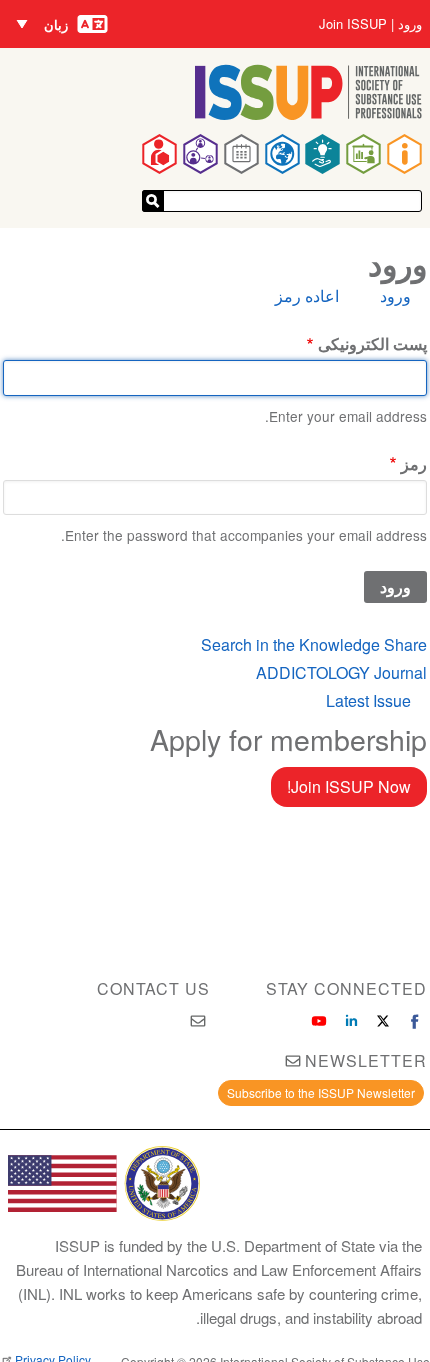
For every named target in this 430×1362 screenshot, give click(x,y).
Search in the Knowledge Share (314, 644)
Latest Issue (368, 700)
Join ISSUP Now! (349, 786)
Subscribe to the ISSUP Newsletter (321, 1092)
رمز (413, 463)
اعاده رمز (307, 295)
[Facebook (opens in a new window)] (415, 1021)
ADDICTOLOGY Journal (341, 672)
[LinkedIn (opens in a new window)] (351, 1021)
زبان (56, 24)
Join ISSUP (353, 24)
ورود (410, 24)
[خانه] (308, 113)
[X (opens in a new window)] (383, 1021)
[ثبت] (153, 201)
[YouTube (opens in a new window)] (319, 1021)
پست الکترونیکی (372, 343)
